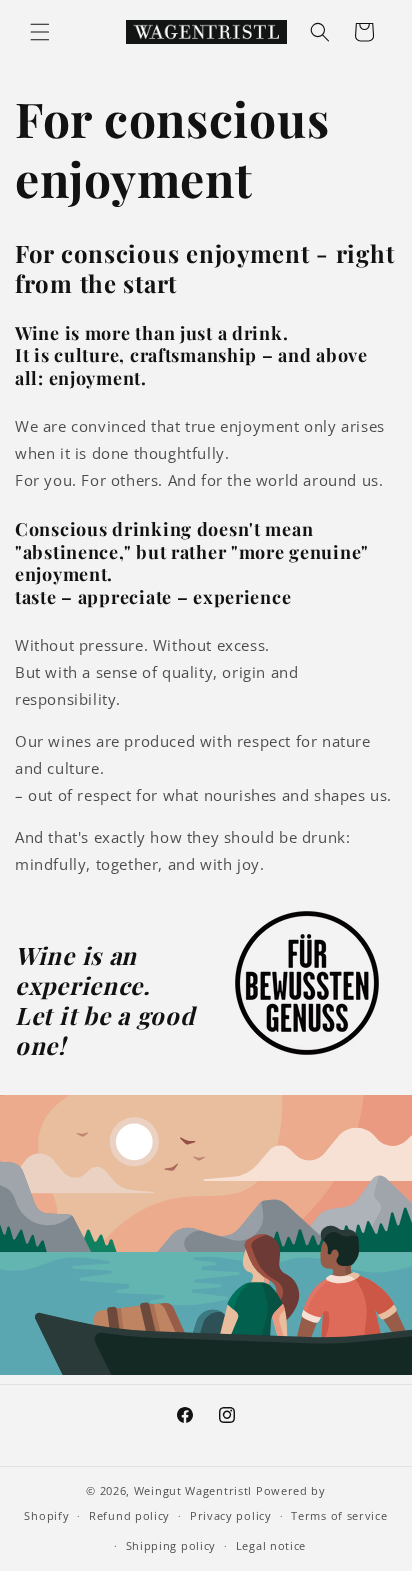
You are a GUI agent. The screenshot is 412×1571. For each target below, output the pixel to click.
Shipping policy (171, 1545)
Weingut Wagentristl (193, 1490)
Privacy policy (231, 1515)
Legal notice (271, 1545)
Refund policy (129, 1515)
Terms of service (339, 1515)
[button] (40, 32)
